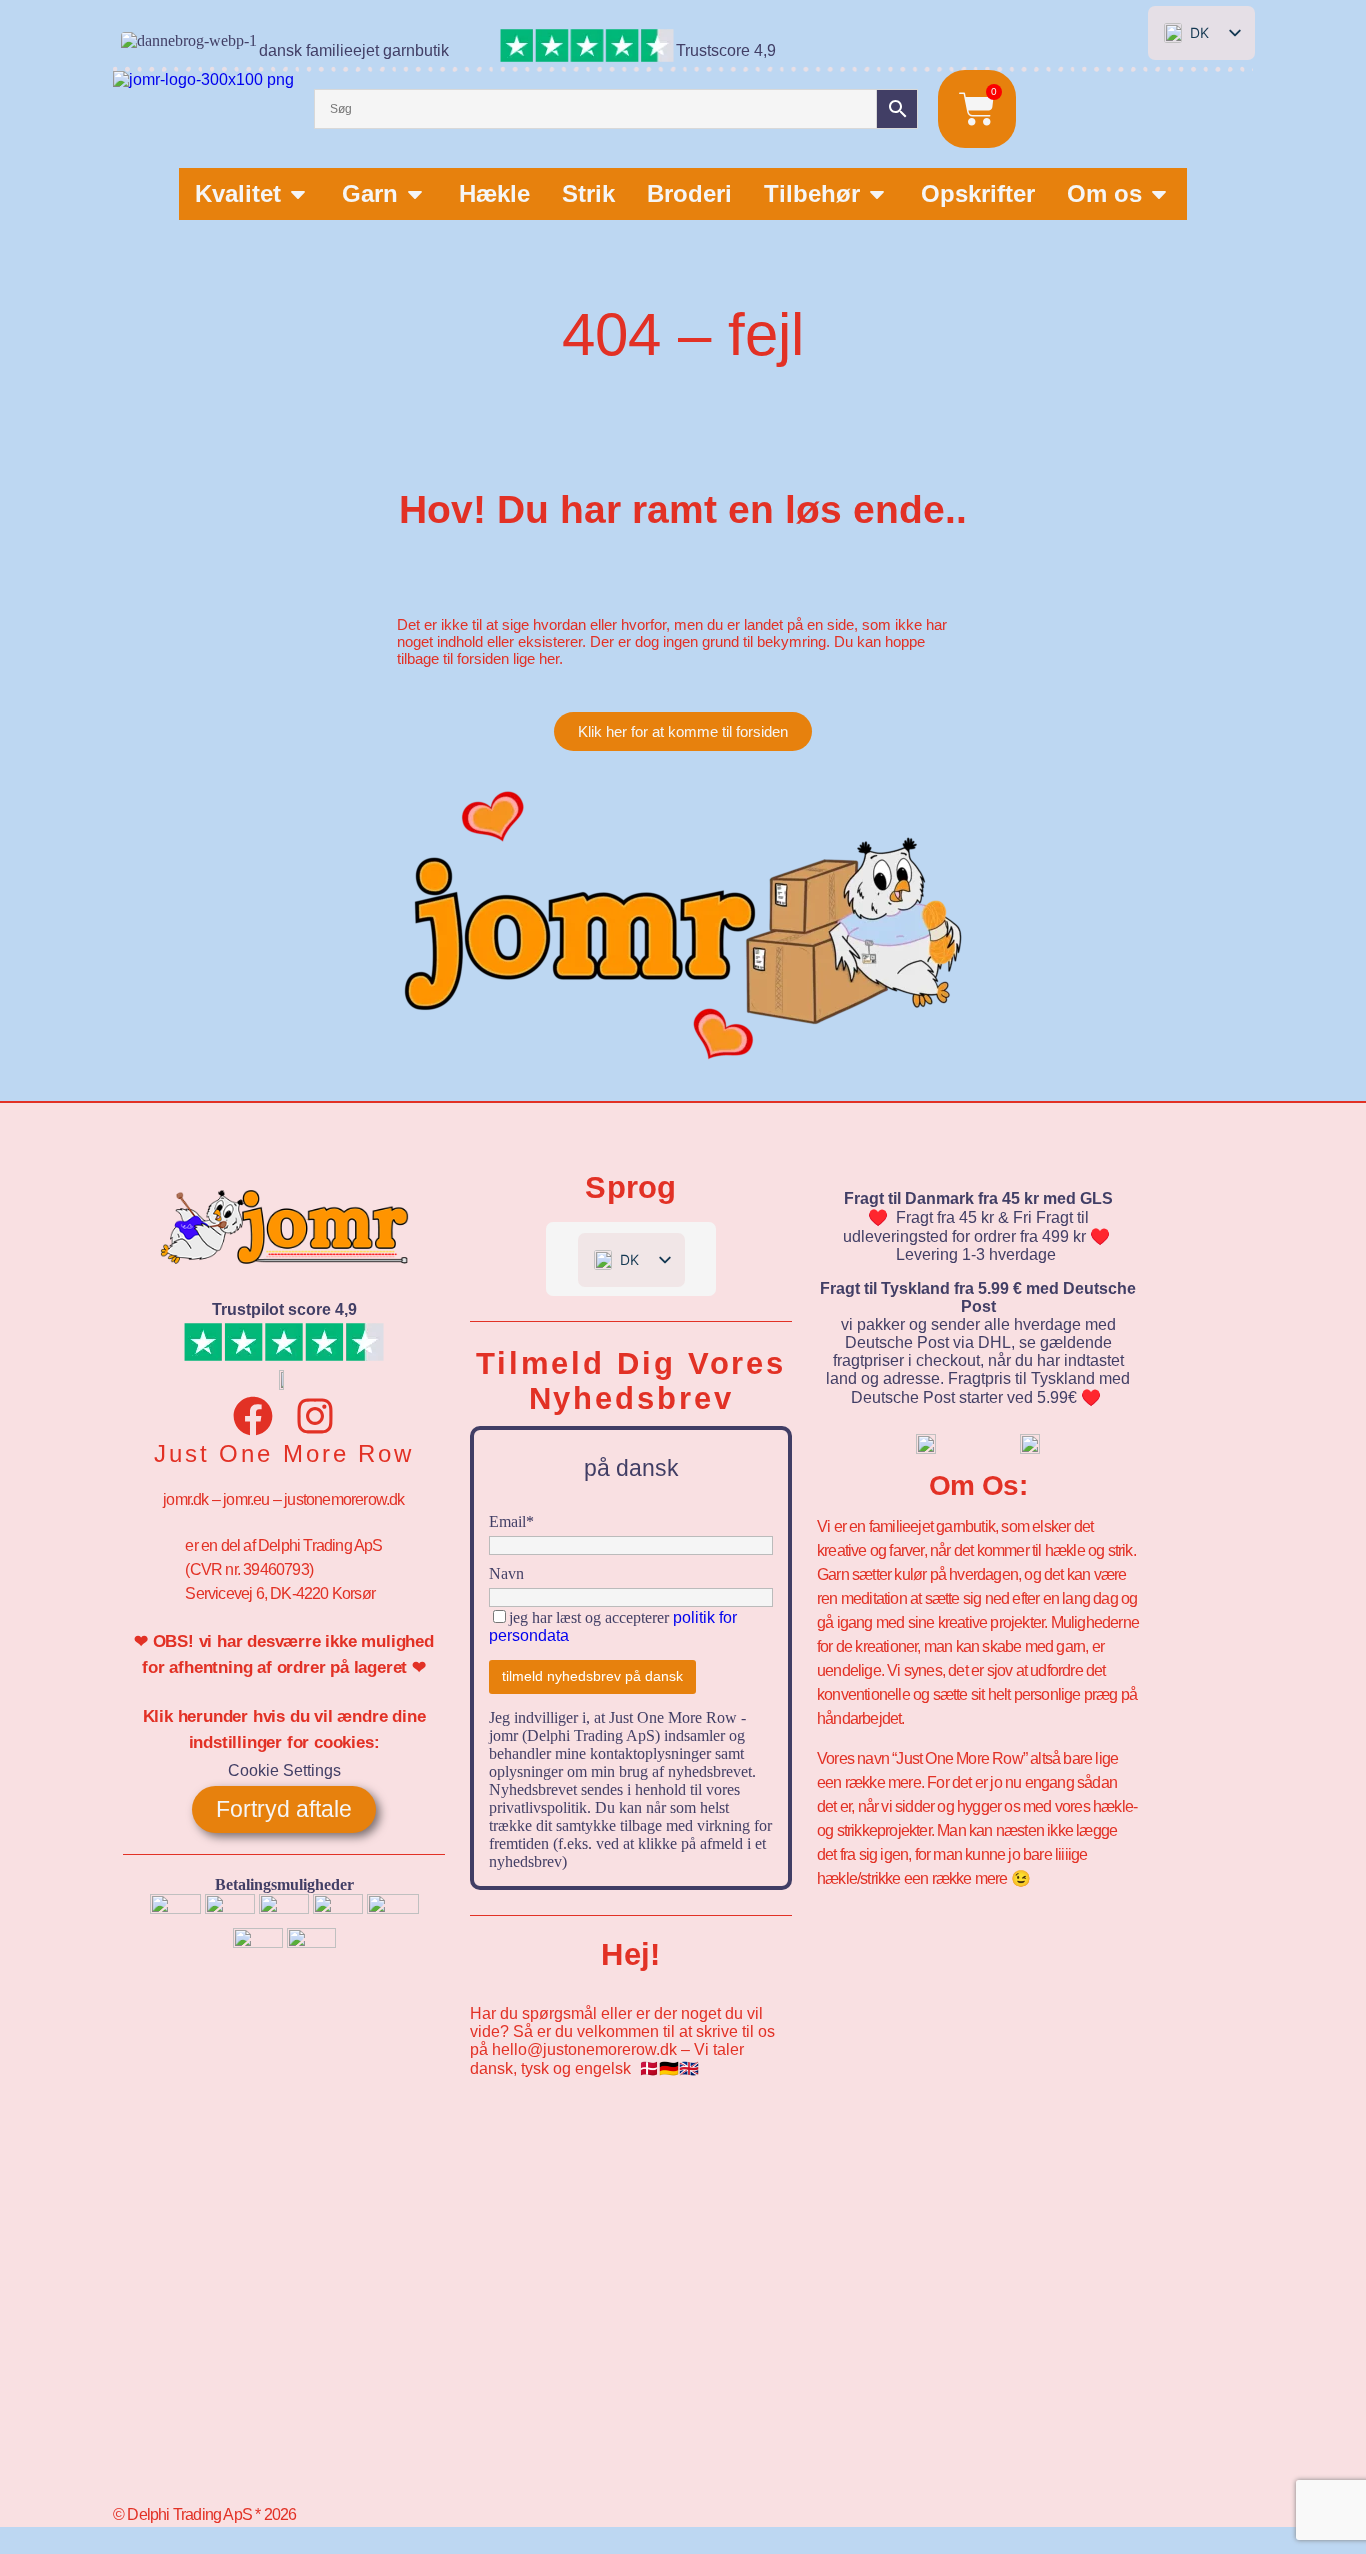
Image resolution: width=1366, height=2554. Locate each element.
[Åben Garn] (415, 194)
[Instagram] (315, 1416)
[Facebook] (253, 1416)
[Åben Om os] (1159, 194)
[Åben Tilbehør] (877, 194)
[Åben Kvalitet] (298, 194)
